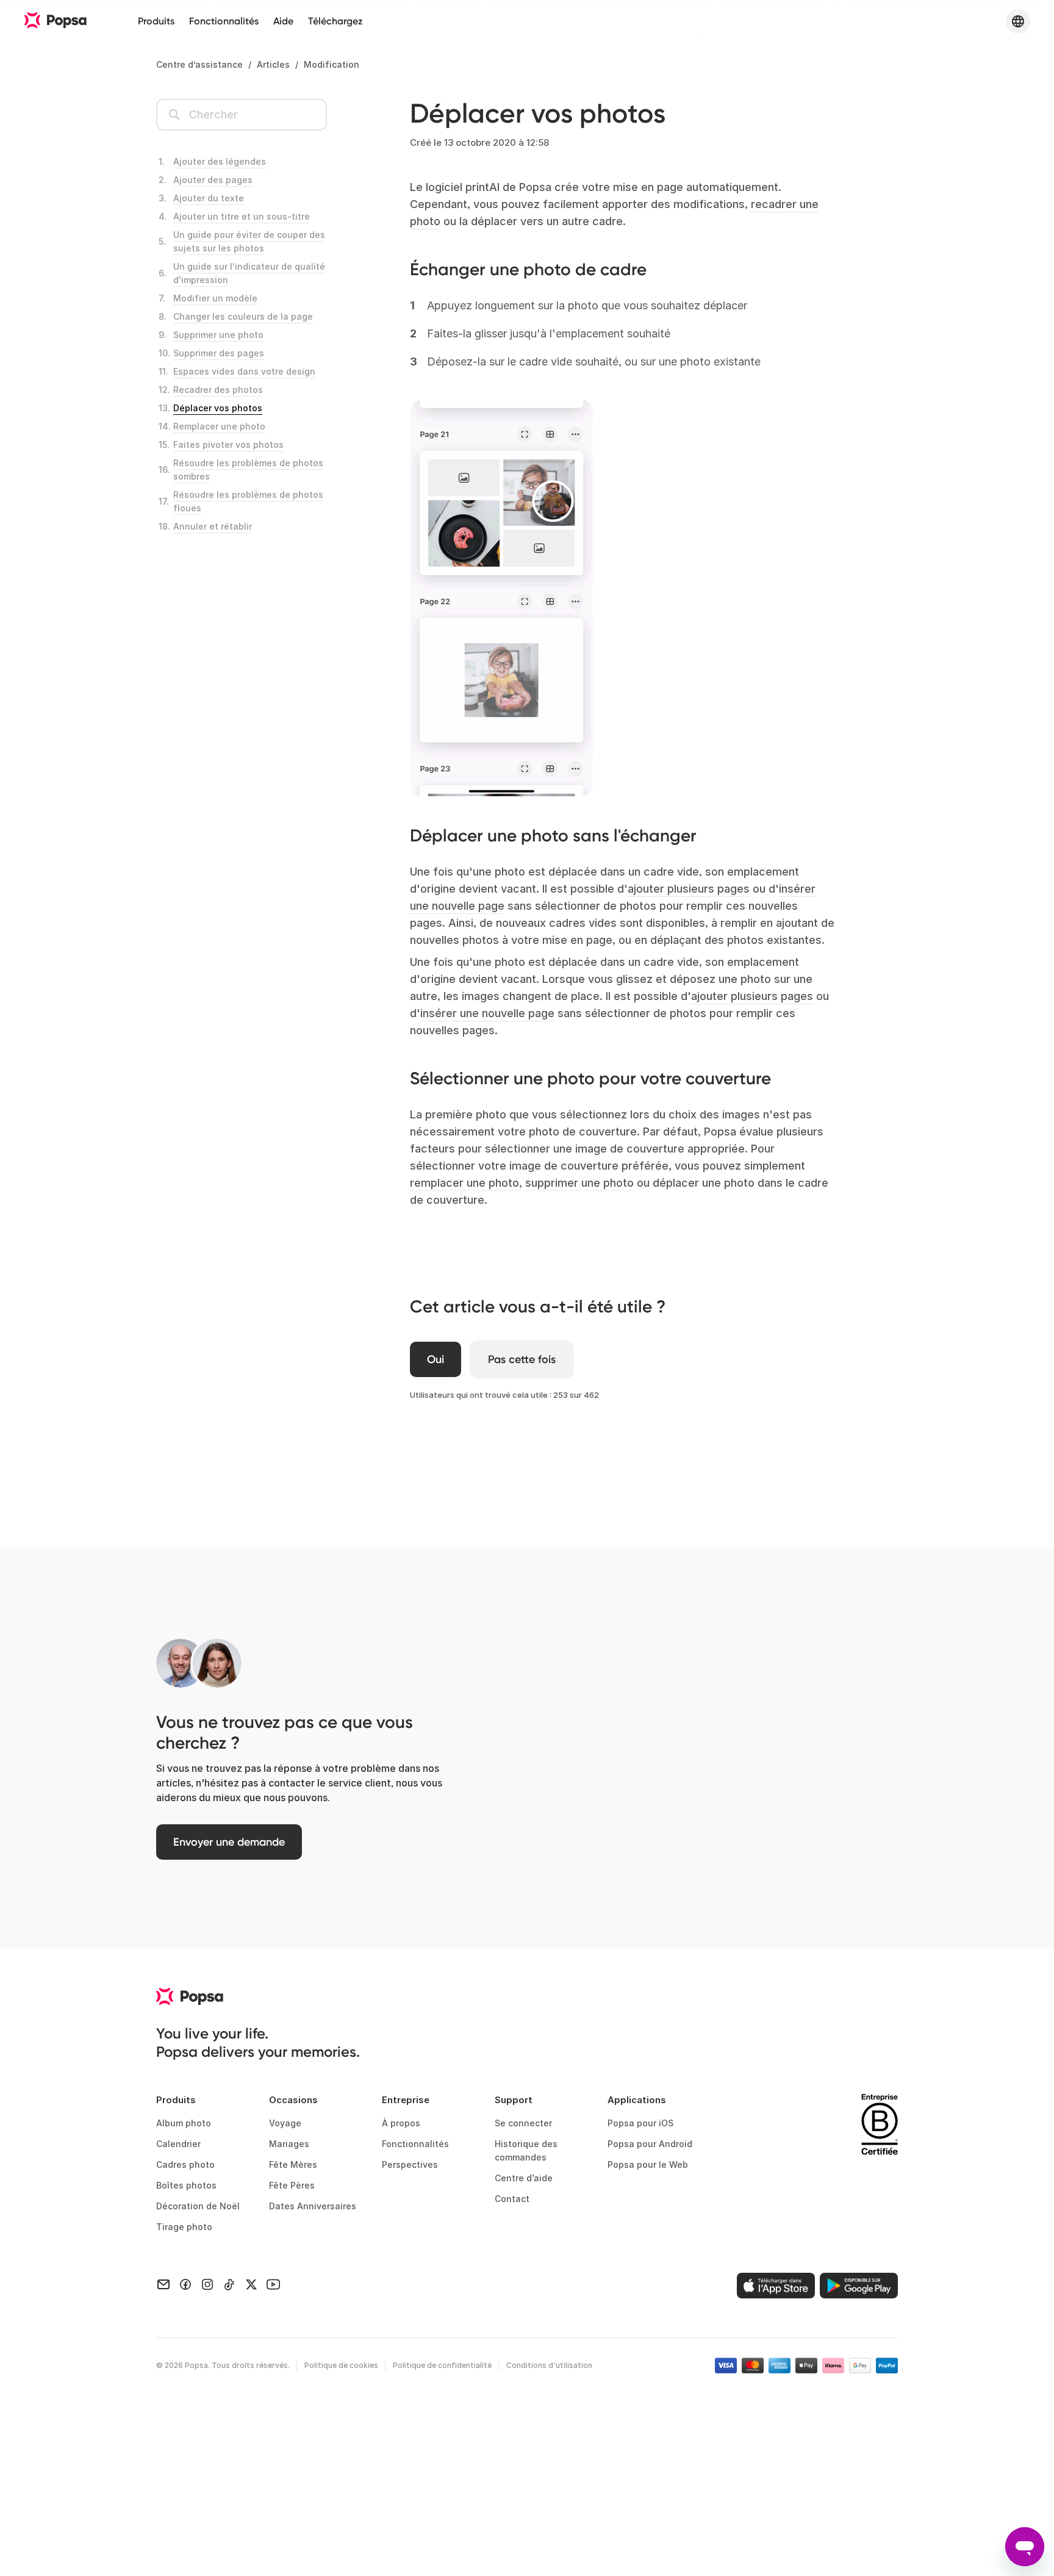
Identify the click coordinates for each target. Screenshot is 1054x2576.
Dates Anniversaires (313, 2206)
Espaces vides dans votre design (244, 371)
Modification (332, 64)
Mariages (289, 2144)
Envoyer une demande (229, 1842)
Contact (512, 2199)
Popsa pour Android (650, 2144)
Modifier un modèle (215, 298)
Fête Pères (292, 2185)
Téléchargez (335, 21)
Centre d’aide (524, 2178)
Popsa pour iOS (640, 2123)
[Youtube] (273, 2283)
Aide (283, 21)
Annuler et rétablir (213, 526)
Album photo (184, 2123)
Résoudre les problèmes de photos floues (248, 501)
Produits (156, 21)
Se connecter (523, 2123)
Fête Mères (293, 2164)
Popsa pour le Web (648, 2164)
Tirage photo (184, 2227)
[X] (251, 2283)
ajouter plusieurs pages (689, 889)
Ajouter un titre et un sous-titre (242, 216)
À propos (401, 2123)
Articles (273, 64)
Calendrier (178, 2144)
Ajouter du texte (209, 198)
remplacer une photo (464, 1183)
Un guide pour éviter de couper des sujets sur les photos (249, 241)
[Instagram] (207, 2283)
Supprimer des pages (219, 353)
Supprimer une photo (218, 335)
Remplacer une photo (219, 426)
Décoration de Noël (198, 2206)
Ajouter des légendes (220, 161)
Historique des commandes (526, 2150)
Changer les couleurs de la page (243, 316)
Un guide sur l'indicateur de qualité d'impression (249, 273)
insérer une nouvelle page (487, 1013)
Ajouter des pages (213, 180)
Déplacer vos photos (218, 408)
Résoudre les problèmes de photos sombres (248, 470)
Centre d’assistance (199, 64)
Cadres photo (185, 2164)
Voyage (285, 2123)
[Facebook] (185, 2283)
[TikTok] (229, 2283)
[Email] (163, 2283)
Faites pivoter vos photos (228, 444)
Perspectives (410, 2164)
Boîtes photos (186, 2185)
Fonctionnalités (224, 21)
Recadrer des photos (218, 390)
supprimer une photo (579, 1183)
